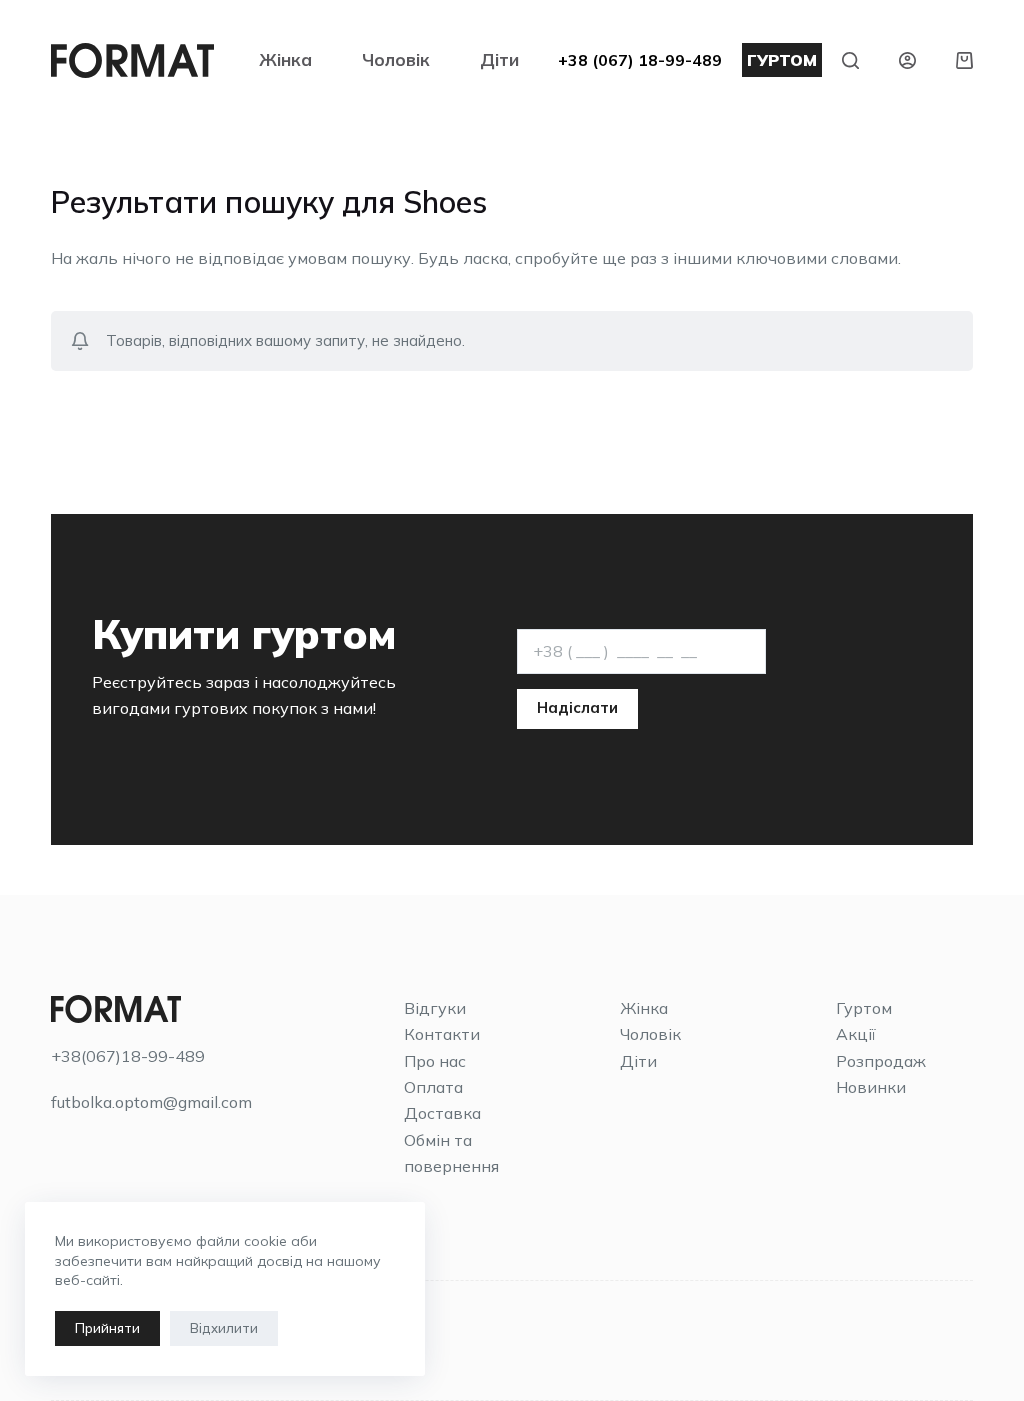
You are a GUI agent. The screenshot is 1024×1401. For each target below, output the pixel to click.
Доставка (442, 1113)
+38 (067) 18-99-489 (640, 60)
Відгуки (435, 1008)
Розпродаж (881, 1061)
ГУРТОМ (782, 60)
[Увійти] (907, 60)
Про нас (435, 1061)
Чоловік (396, 59)
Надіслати (577, 707)
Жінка (285, 59)
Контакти (442, 1034)
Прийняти (107, 1328)
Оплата (433, 1087)
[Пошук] (850, 60)
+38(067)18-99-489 (128, 1056)
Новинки (871, 1087)
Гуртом (864, 1008)
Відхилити (224, 1328)
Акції (856, 1034)
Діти (499, 59)
